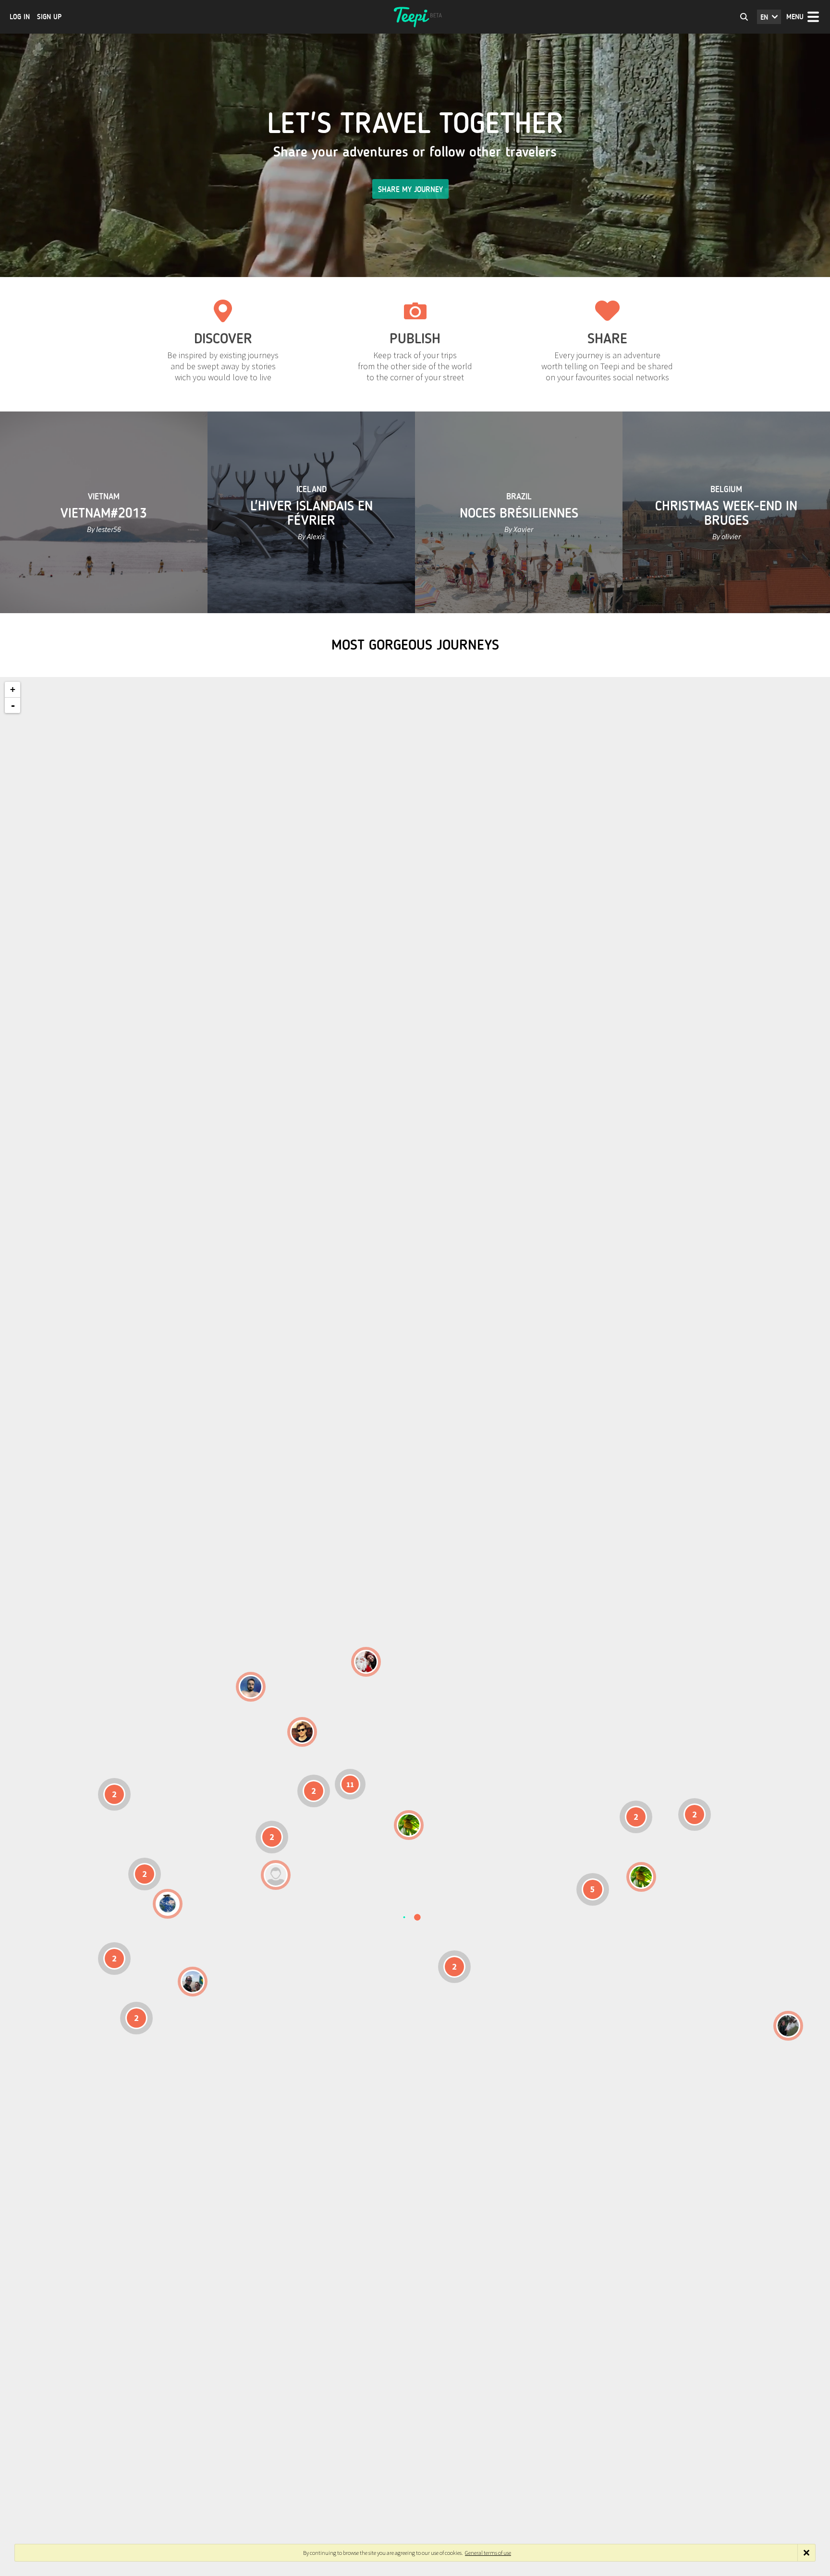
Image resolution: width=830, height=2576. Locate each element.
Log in (20, 17)
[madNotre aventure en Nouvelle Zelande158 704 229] (788, 2026)
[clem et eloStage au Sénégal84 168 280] (276, 1875)
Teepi (415, 17)
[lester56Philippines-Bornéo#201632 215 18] (641, 1877)
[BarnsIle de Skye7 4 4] (302, 1732)
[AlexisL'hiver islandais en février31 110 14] (251, 1687)
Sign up (49, 17)
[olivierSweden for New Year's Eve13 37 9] (366, 1662)
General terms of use (488, 2553)
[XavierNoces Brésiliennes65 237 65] (193, 1982)
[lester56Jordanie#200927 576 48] (409, 1825)
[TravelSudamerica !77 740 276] (168, 1904)
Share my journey (410, 189)
